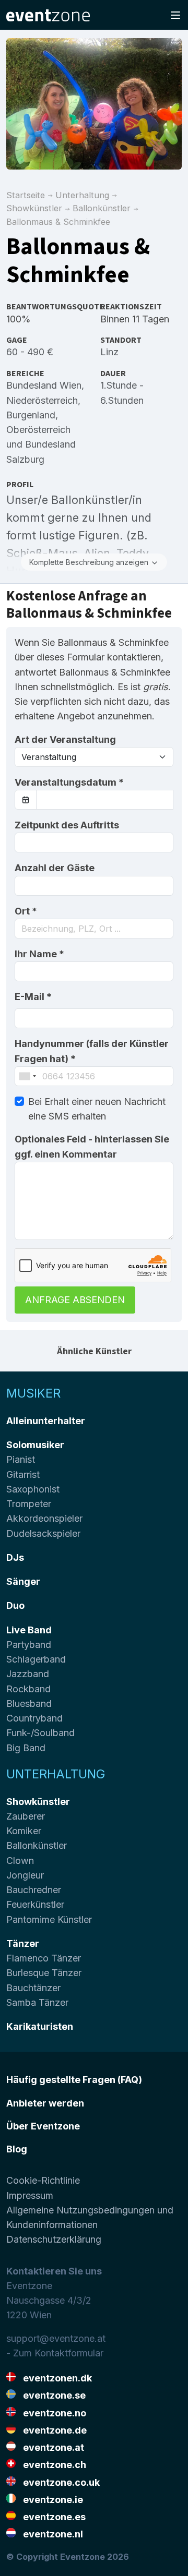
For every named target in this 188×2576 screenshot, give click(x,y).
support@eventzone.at (56, 2338)
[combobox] (94, 929)
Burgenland (31, 415)
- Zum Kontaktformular (55, 2353)
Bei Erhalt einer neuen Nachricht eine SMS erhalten (97, 1109)
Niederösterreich (42, 400)
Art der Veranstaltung (65, 739)
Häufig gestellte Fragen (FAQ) (74, 2080)
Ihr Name (39, 954)
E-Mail (33, 997)
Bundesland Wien (44, 385)
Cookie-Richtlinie (43, 2180)
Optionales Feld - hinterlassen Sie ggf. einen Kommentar (92, 1146)
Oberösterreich (38, 430)
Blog (17, 2149)
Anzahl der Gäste (55, 868)
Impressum (30, 2195)
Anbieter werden (45, 2103)
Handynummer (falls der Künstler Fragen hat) (92, 1051)
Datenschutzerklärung (54, 2239)
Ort (26, 911)
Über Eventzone (43, 2126)
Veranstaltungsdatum (69, 782)
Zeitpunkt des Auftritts (67, 825)
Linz (109, 352)
